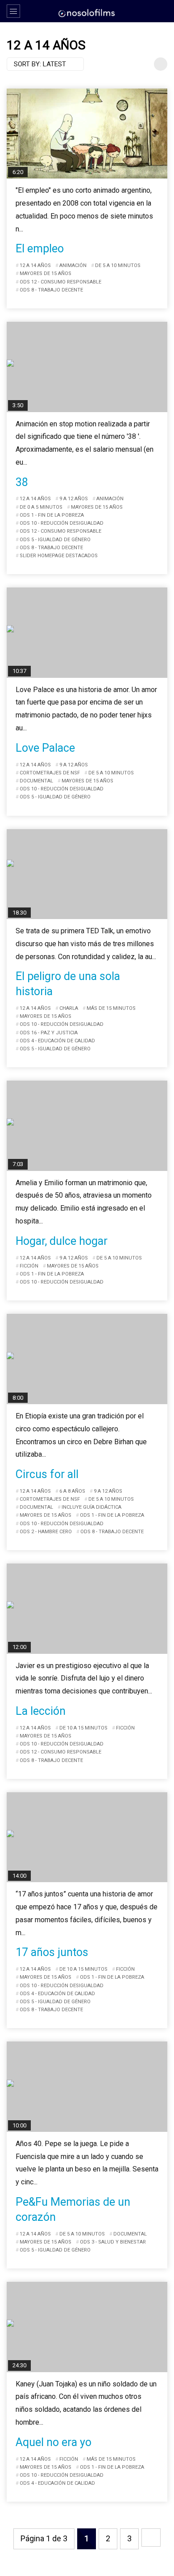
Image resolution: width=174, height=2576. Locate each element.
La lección (41, 1711)
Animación (73, 265)
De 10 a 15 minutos (83, 1728)
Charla (69, 1008)
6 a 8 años (72, 1491)
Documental (36, 781)
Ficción (29, 1266)
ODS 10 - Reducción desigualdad (62, 523)
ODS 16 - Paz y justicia (49, 1033)
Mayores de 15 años (46, 273)
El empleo (40, 249)
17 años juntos (52, 1952)
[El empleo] (87, 134)
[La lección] (87, 1609)
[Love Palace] (87, 633)
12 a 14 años (35, 265)
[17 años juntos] (87, 1837)
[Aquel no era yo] (87, 2327)
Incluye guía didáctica (91, 1507)
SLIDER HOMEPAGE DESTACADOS (59, 556)
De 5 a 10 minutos (118, 265)
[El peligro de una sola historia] (87, 874)
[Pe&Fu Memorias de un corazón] (87, 2087)
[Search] (163, 11)
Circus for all (47, 1474)
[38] (87, 367)
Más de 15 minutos (111, 1008)
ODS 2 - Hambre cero (46, 1532)
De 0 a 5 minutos (41, 507)
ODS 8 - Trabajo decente (51, 290)
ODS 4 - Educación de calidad (57, 1041)
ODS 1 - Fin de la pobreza (52, 515)
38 (22, 482)
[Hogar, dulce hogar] (87, 1126)
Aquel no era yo (54, 2442)
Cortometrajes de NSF (50, 773)
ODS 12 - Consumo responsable (60, 282)
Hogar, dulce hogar (62, 1241)
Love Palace (45, 748)
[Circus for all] (87, 1359)
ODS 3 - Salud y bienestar (113, 2242)
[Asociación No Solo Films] (87, 12)
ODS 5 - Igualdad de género (55, 540)
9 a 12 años (74, 499)
